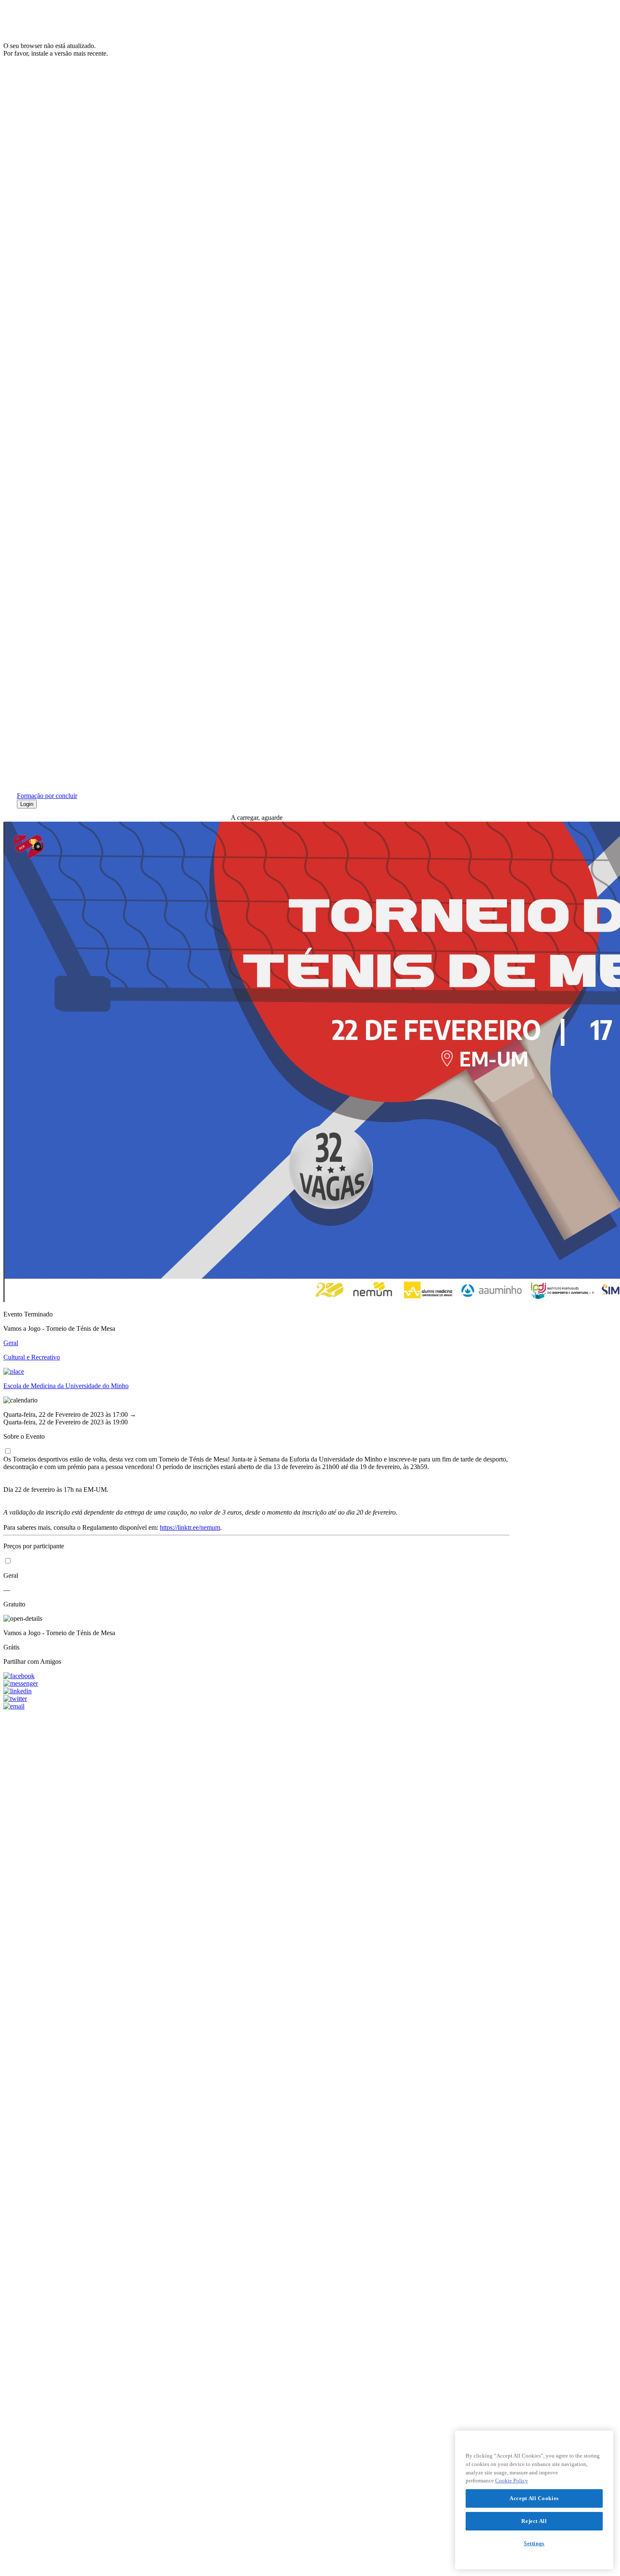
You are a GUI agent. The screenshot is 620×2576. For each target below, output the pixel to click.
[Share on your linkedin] (256, 1691)
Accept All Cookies (534, 2498)
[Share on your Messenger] (256, 1684)
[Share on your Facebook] (256, 1676)
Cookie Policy (512, 2481)
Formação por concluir (47, 796)
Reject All (534, 2521)
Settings (534, 2543)
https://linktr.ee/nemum (190, 1527)
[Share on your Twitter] (256, 1699)
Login (27, 804)
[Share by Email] (256, 1706)
